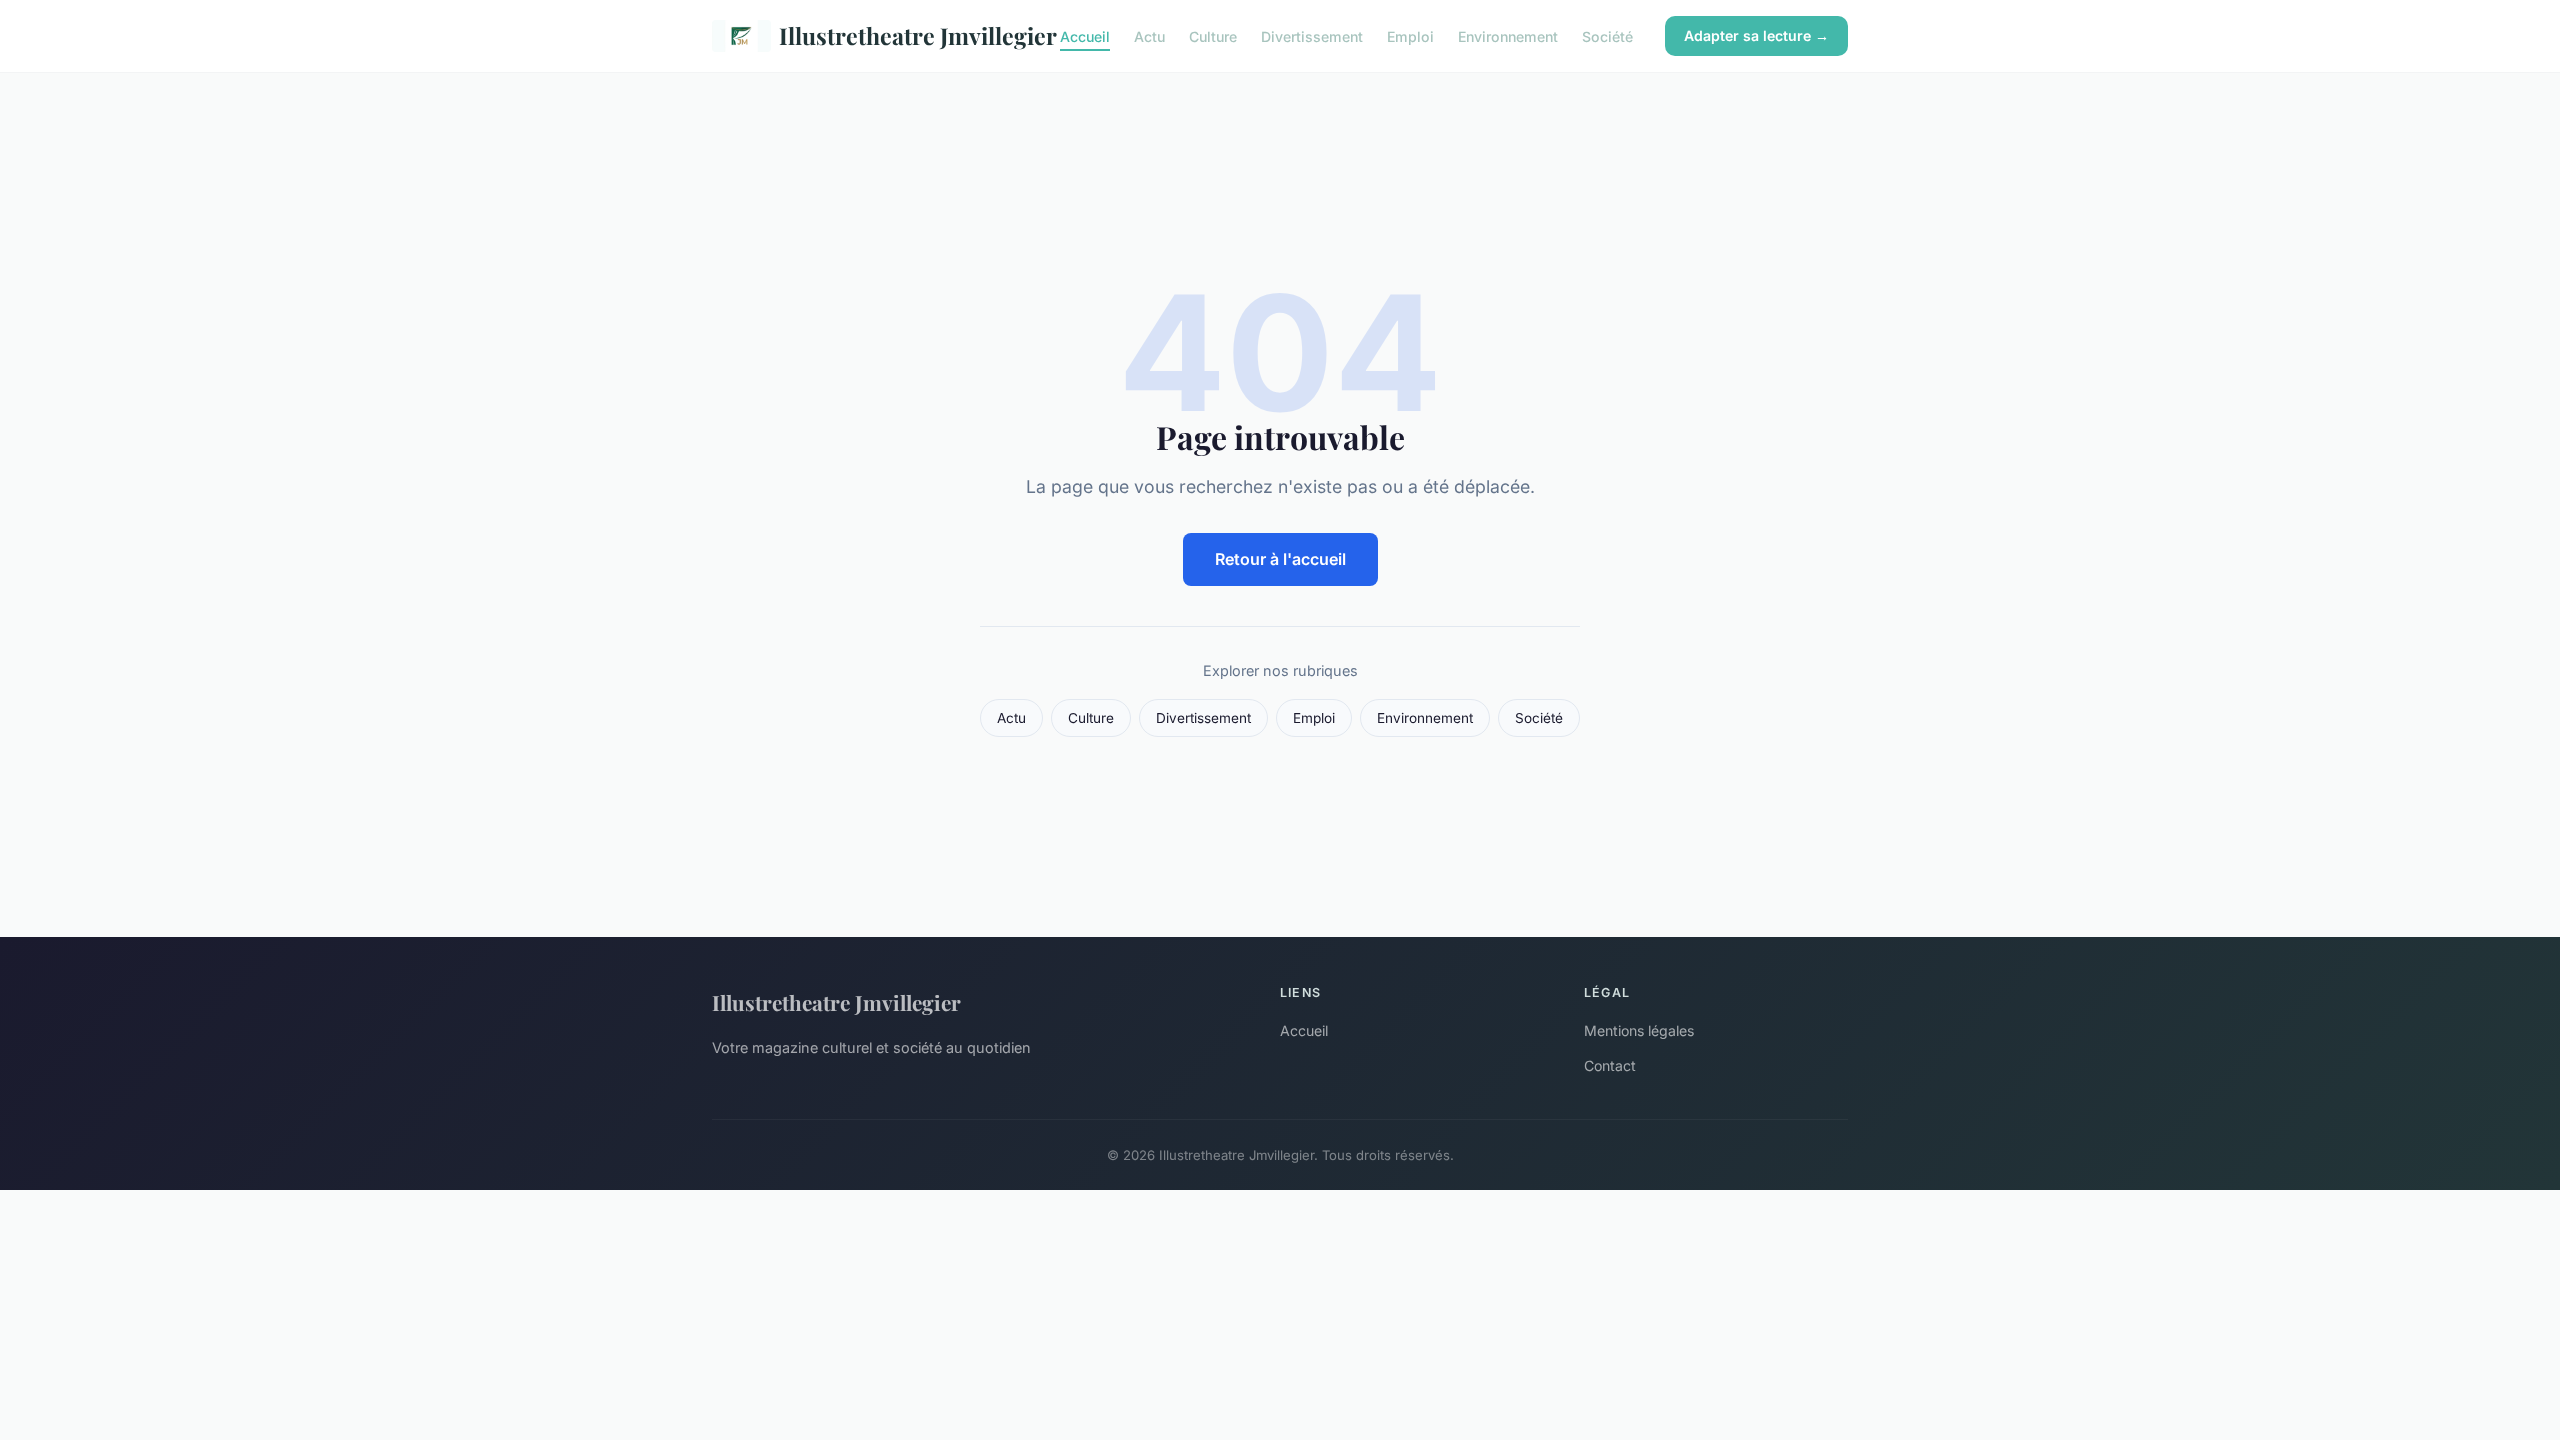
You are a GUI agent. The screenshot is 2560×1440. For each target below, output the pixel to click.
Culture (1213, 35)
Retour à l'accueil (1280, 559)
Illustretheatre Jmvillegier (903, 35)
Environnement (1508, 35)
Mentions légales (1639, 1030)
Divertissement (1312, 35)
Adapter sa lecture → (1756, 35)
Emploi (1410, 35)
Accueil (1085, 35)
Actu (1149, 35)
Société (1607, 35)
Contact (1610, 1065)
